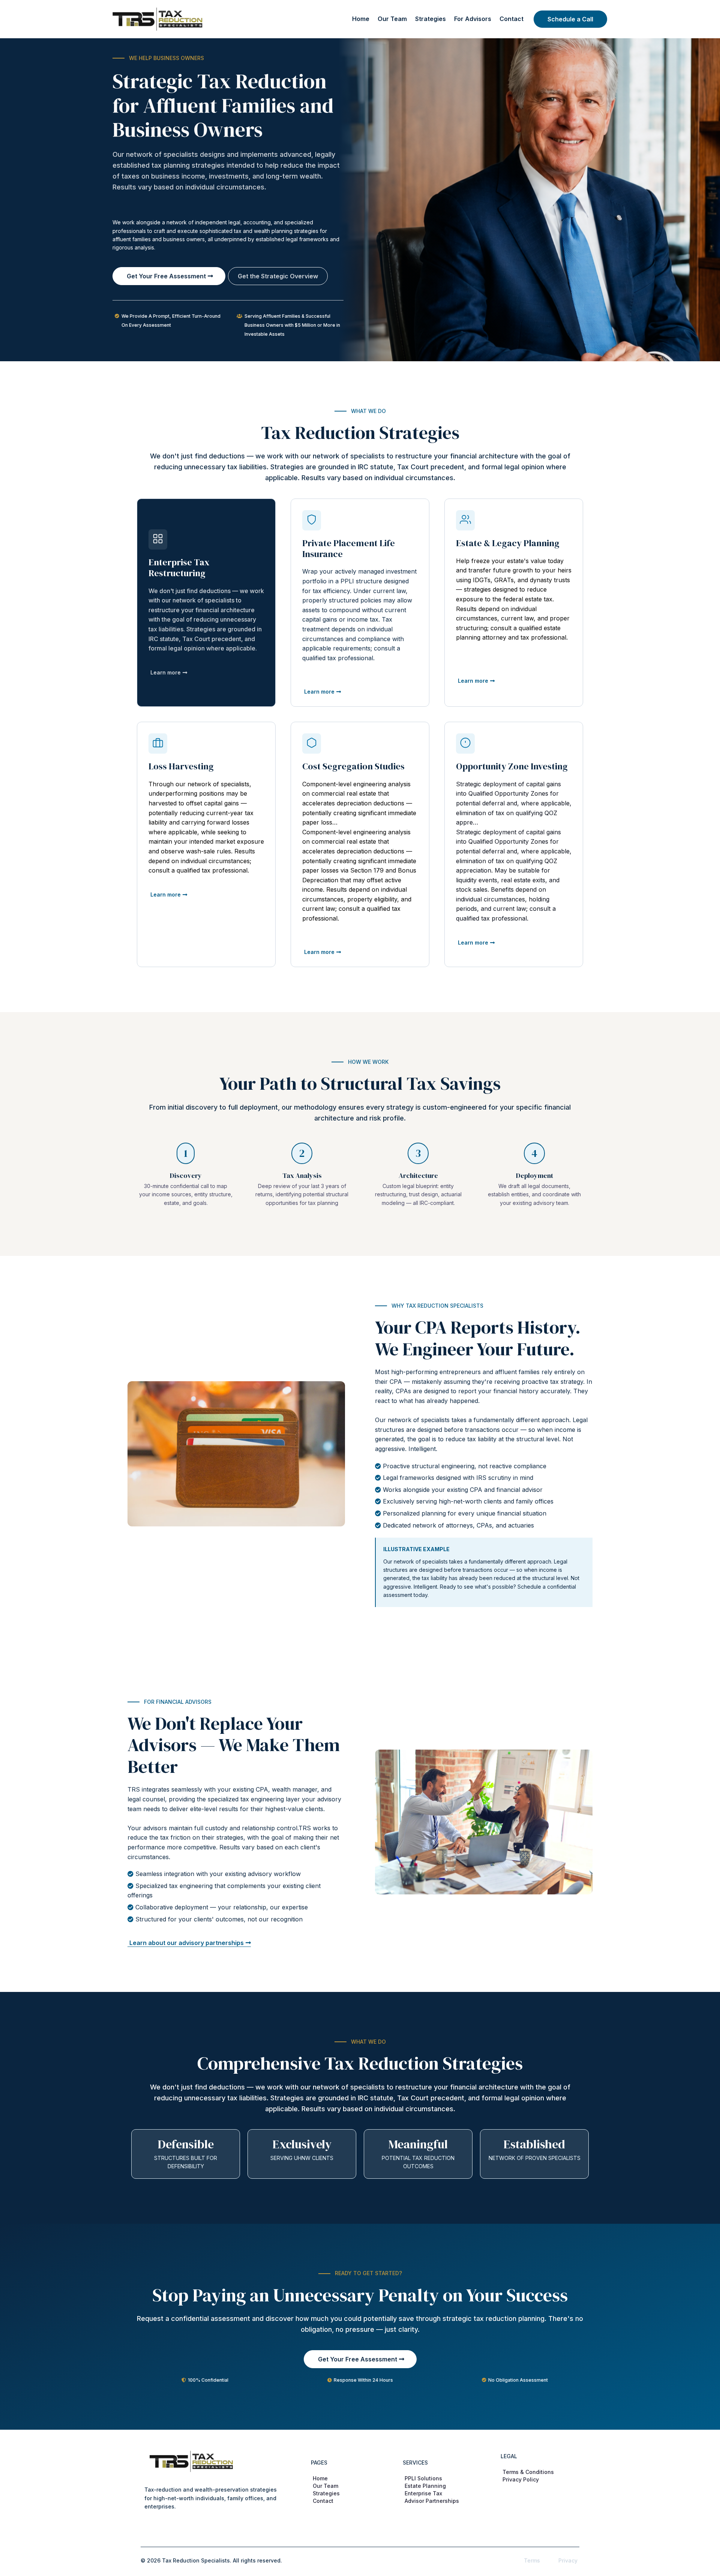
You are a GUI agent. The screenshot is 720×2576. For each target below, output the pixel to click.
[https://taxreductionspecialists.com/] (157, 18)
